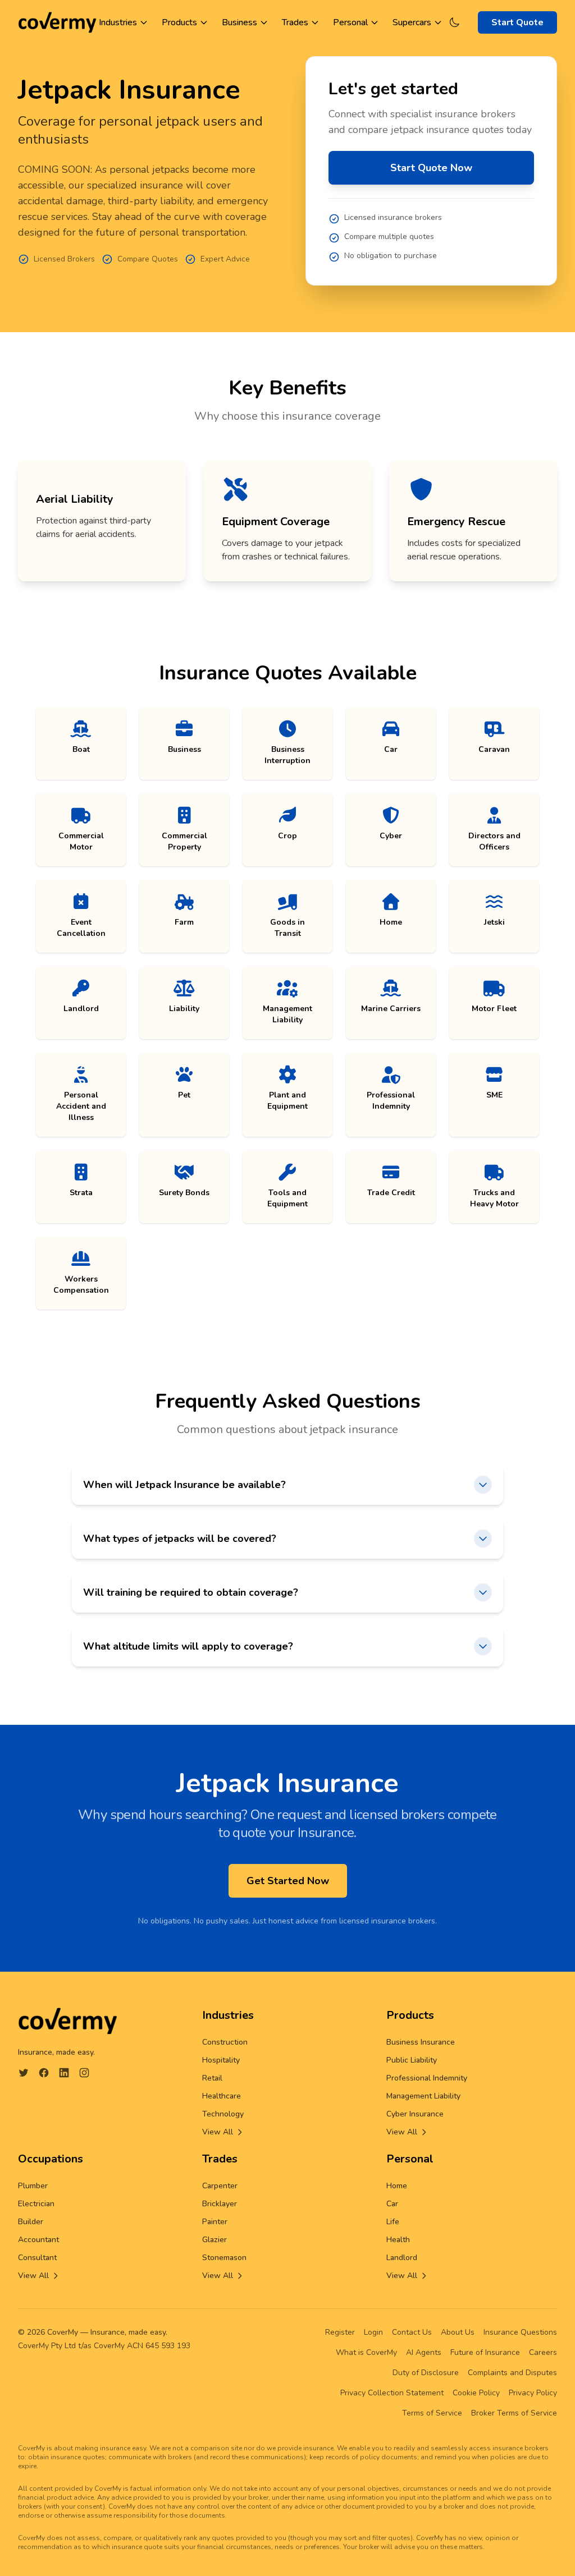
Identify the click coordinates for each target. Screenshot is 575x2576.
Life (393, 2222)
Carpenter (220, 2186)
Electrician (36, 2204)
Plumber (33, 2186)
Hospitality (221, 2060)
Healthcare (222, 2096)
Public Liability (412, 2060)
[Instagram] (84, 2073)
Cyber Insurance (415, 2114)
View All (218, 2132)
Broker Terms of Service (514, 2413)
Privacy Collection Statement (392, 2393)
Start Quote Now (431, 168)
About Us (458, 2332)
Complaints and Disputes (512, 2373)
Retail (212, 2078)
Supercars (412, 22)
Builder (31, 2222)
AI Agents (424, 2352)
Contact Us (412, 2332)
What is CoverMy (366, 2352)
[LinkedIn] (64, 2073)
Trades (295, 22)
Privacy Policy (533, 2393)
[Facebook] (44, 2073)
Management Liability (423, 2096)
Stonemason (224, 2258)
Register (340, 2332)
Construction (225, 2042)
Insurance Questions (520, 2332)
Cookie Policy (476, 2393)
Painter (215, 2222)
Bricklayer (220, 2204)
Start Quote (517, 22)
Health (398, 2240)
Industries (118, 22)
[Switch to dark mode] (454, 22)
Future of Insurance (485, 2352)
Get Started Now (288, 1881)
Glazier (215, 2240)
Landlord (402, 2258)
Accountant (38, 2240)
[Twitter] (24, 2073)
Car (392, 2204)
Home (397, 2186)
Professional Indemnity (427, 2078)
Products (179, 22)
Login (373, 2332)
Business (239, 22)
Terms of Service (432, 2413)
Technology (223, 2114)
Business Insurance (421, 2042)
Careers (543, 2352)
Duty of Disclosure (426, 2373)
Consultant (37, 2258)
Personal (350, 22)
